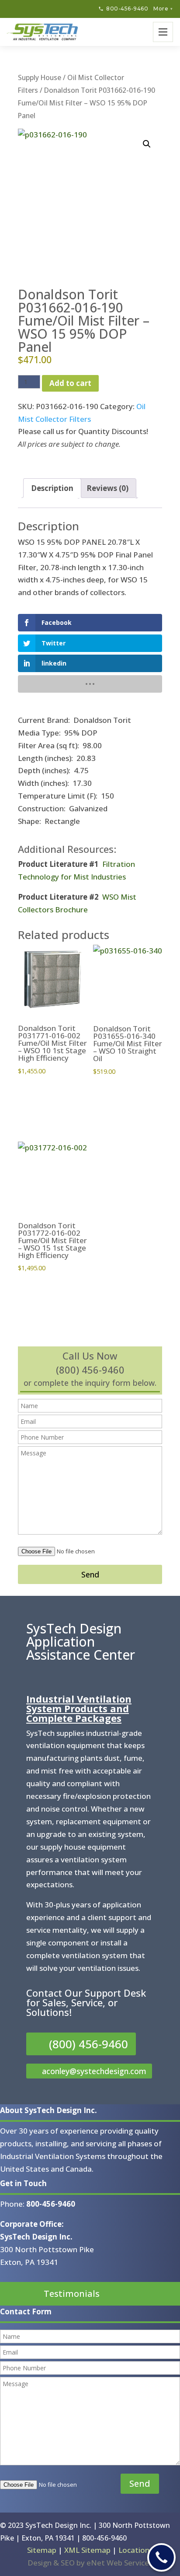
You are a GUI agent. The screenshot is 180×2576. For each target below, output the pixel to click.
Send (90, 1574)
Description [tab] (52, 488)
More (163, 9)
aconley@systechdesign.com (94, 2071)
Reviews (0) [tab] (107, 488)
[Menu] (163, 32)
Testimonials (72, 2294)
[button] (147, 144)
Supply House (40, 77)
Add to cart (70, 383)
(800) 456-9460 (88, 2044)
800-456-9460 (127, 9)
